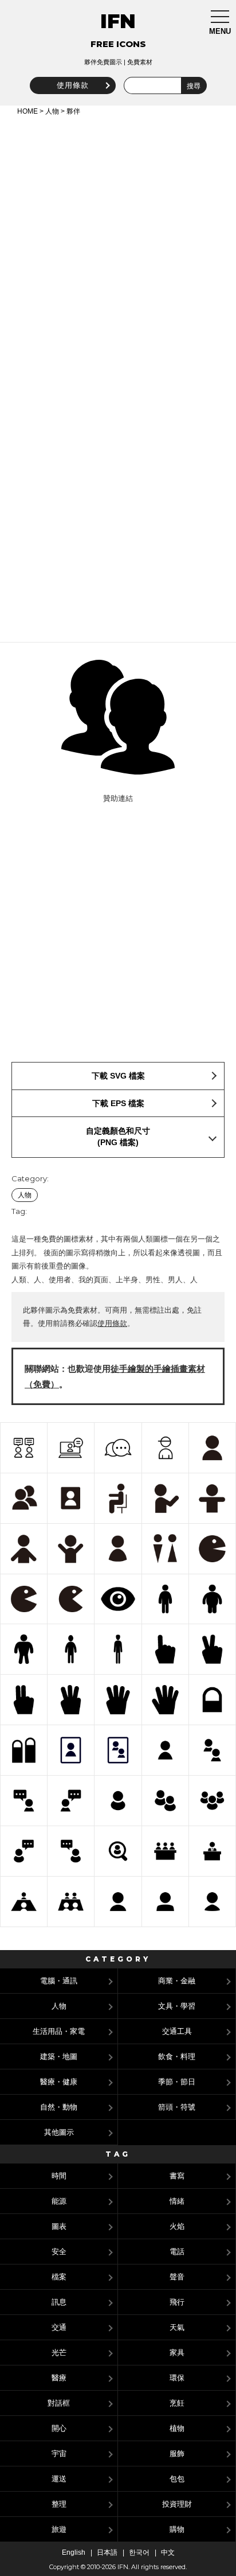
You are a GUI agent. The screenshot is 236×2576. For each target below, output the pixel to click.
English (74, 2552)
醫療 (59, 2378)
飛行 (177, 2302)
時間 (59, 2176)
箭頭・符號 (177, 2107)
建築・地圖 (59, 2056)
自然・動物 (59, 2107)
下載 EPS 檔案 (118, 1103)
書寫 (177, 2176)
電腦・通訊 (59, 1981)
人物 (52, 111)
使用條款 (73, 85)
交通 (59, 2327)
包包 (177, 2479)
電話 (177, 2252)
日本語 (107, 2552)
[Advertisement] (118, 242)
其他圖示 (59, 2132)
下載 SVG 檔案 (118, 1076)
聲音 (177, 2277)
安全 (59, 2252)
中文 (168, 2552)
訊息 (59, 2302)
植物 (177, 2428)
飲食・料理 (177, 2056)
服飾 (177, 2454)
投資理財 (177, 2504)
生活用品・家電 (59, 2031)
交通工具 (177, 2031)
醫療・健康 (59, 2082)
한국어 (139, 2552)
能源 (59, 2201)
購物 (177, 2529)
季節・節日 (177, 2082)
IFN (118, 21)
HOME (27, 111)
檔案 (59, 2277)
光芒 (59, 2353)
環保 (177, 2378)
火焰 (177, 2226)
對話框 (59, 2403)
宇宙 (59, 2454)
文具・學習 (177, 2006)
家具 (177, 2353)
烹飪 (177, 2403)
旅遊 (59, 2529)
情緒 (177, 2201)
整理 (59, 2504)
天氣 (177, 2327)
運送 (59, 2479)
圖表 (59, 2226)
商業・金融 (177, 1981)
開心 (59, 2428)
